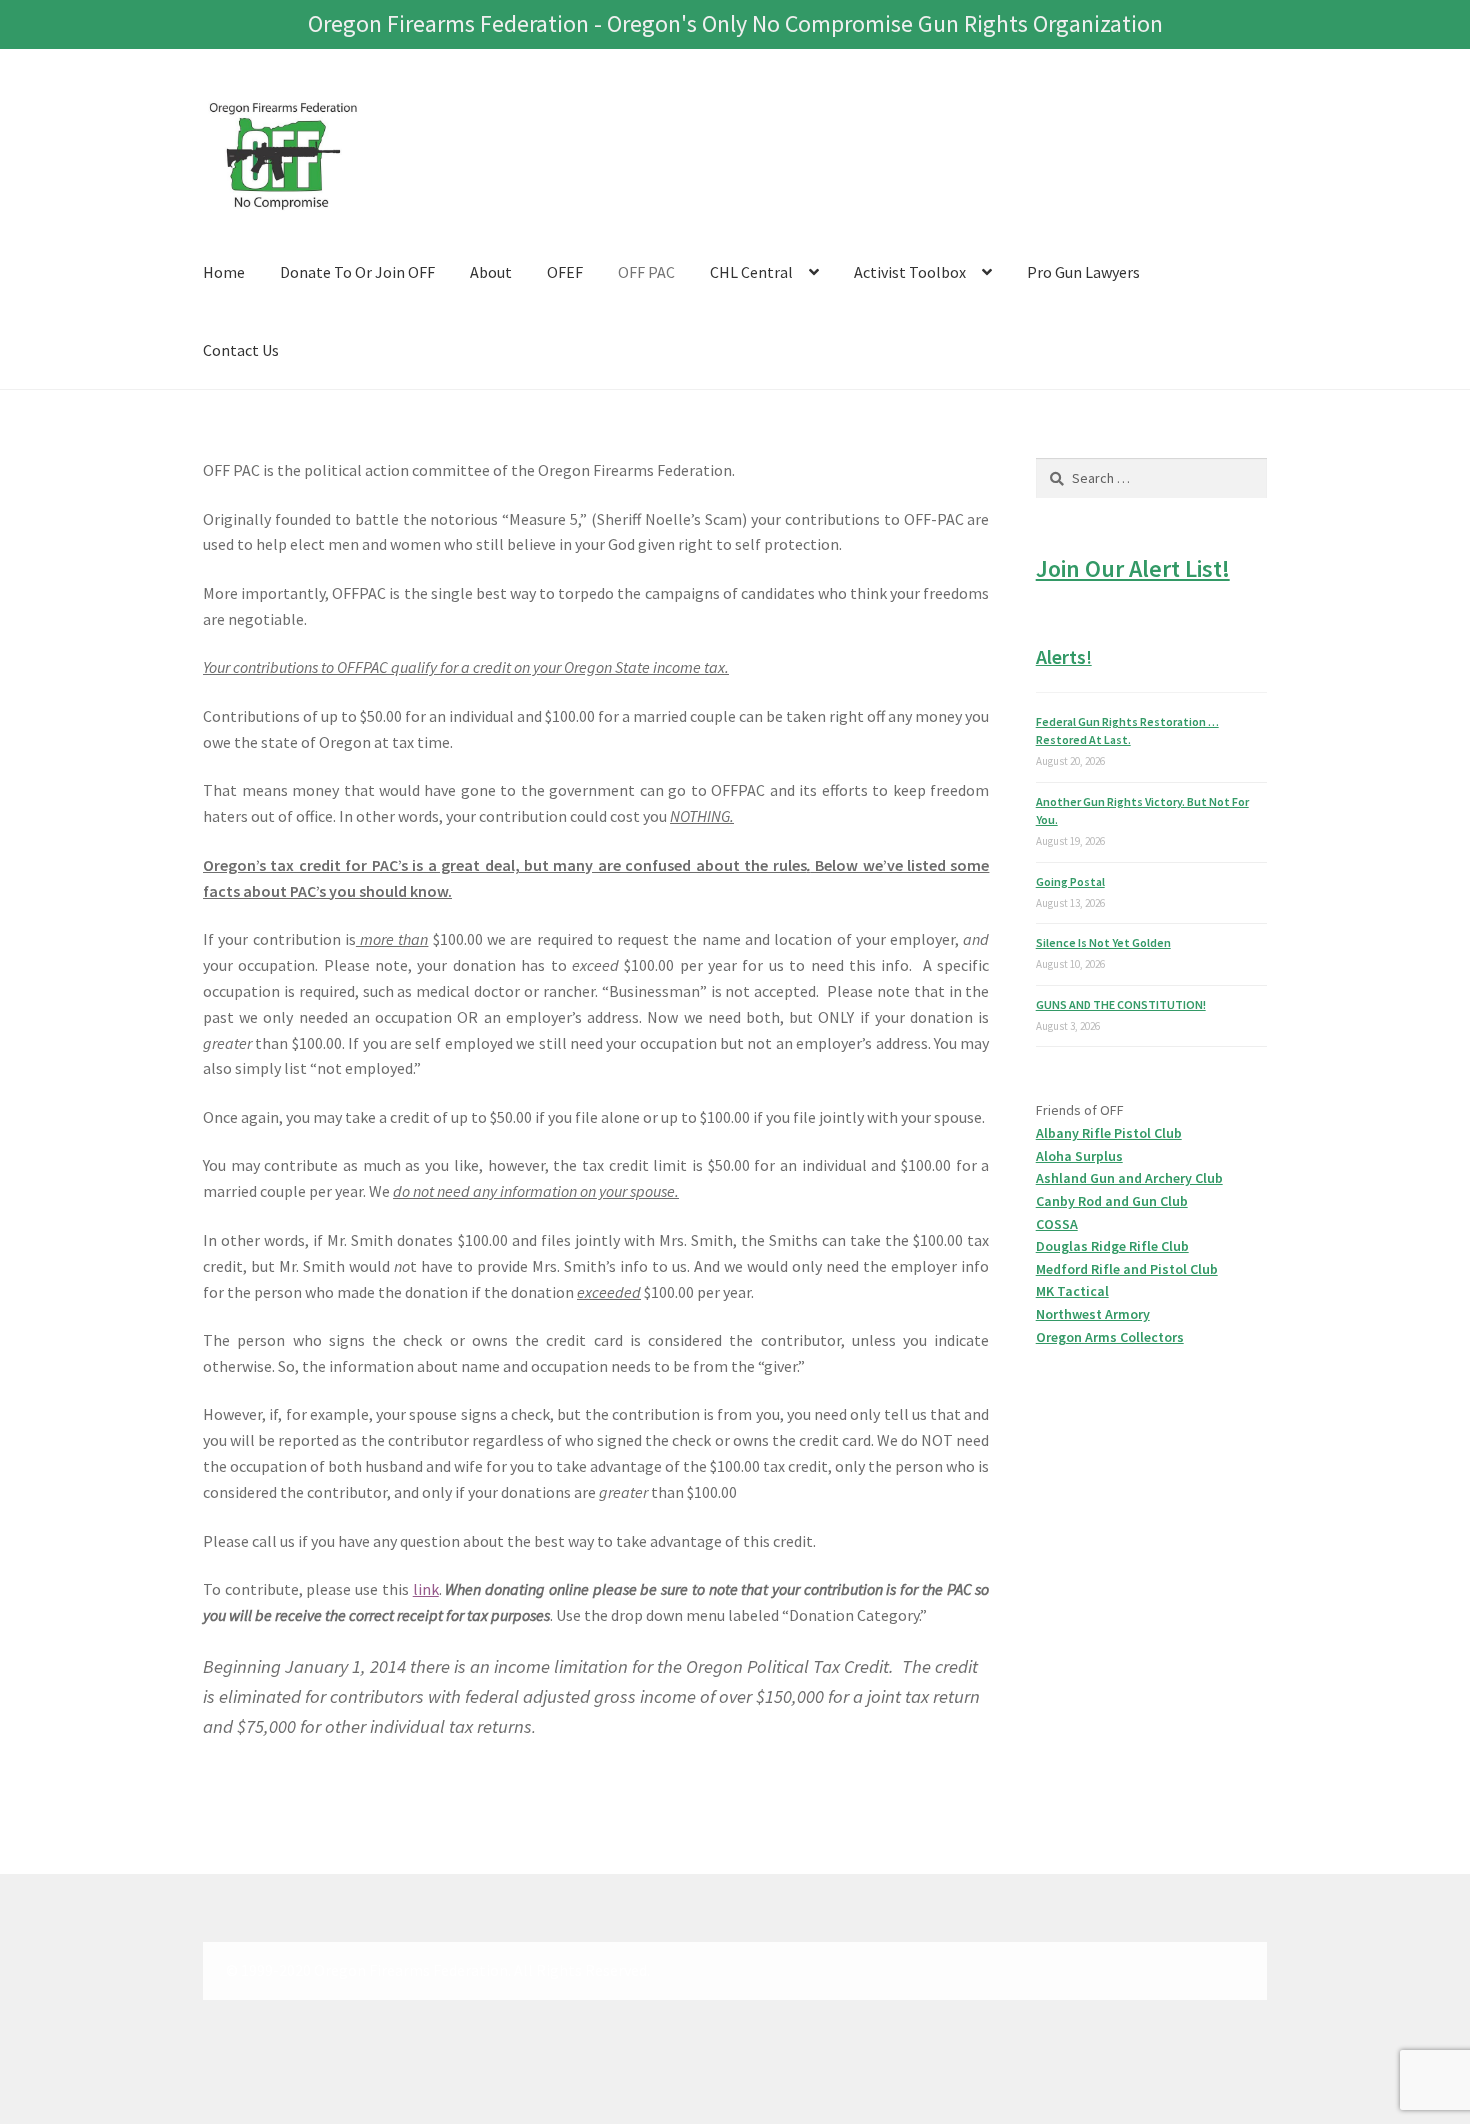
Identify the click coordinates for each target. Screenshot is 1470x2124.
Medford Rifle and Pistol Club (1127, 1269)
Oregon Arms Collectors (1110, 1337)
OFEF (565, 272)
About (491, 272)
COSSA (1057, 1224)
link (426, 1589)
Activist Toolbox (910, 272)
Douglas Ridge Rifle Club (1112, 1246)
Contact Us (241, 350)
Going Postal (1070, 881)
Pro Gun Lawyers (1083, 272)
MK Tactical (1072, 1291)
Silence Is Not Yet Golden (1103, 942)
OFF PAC (646, 272)
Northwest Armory (1093, 1314)
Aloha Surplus (1079, 1156)
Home (224, 272)
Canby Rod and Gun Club (1112, 1201)
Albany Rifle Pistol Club (1109, 1133)
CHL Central (751, 272)
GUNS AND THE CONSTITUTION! (1121, 1004)
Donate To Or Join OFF (357, 272)
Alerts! (1064, 656)
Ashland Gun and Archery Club (1129, 1178)
